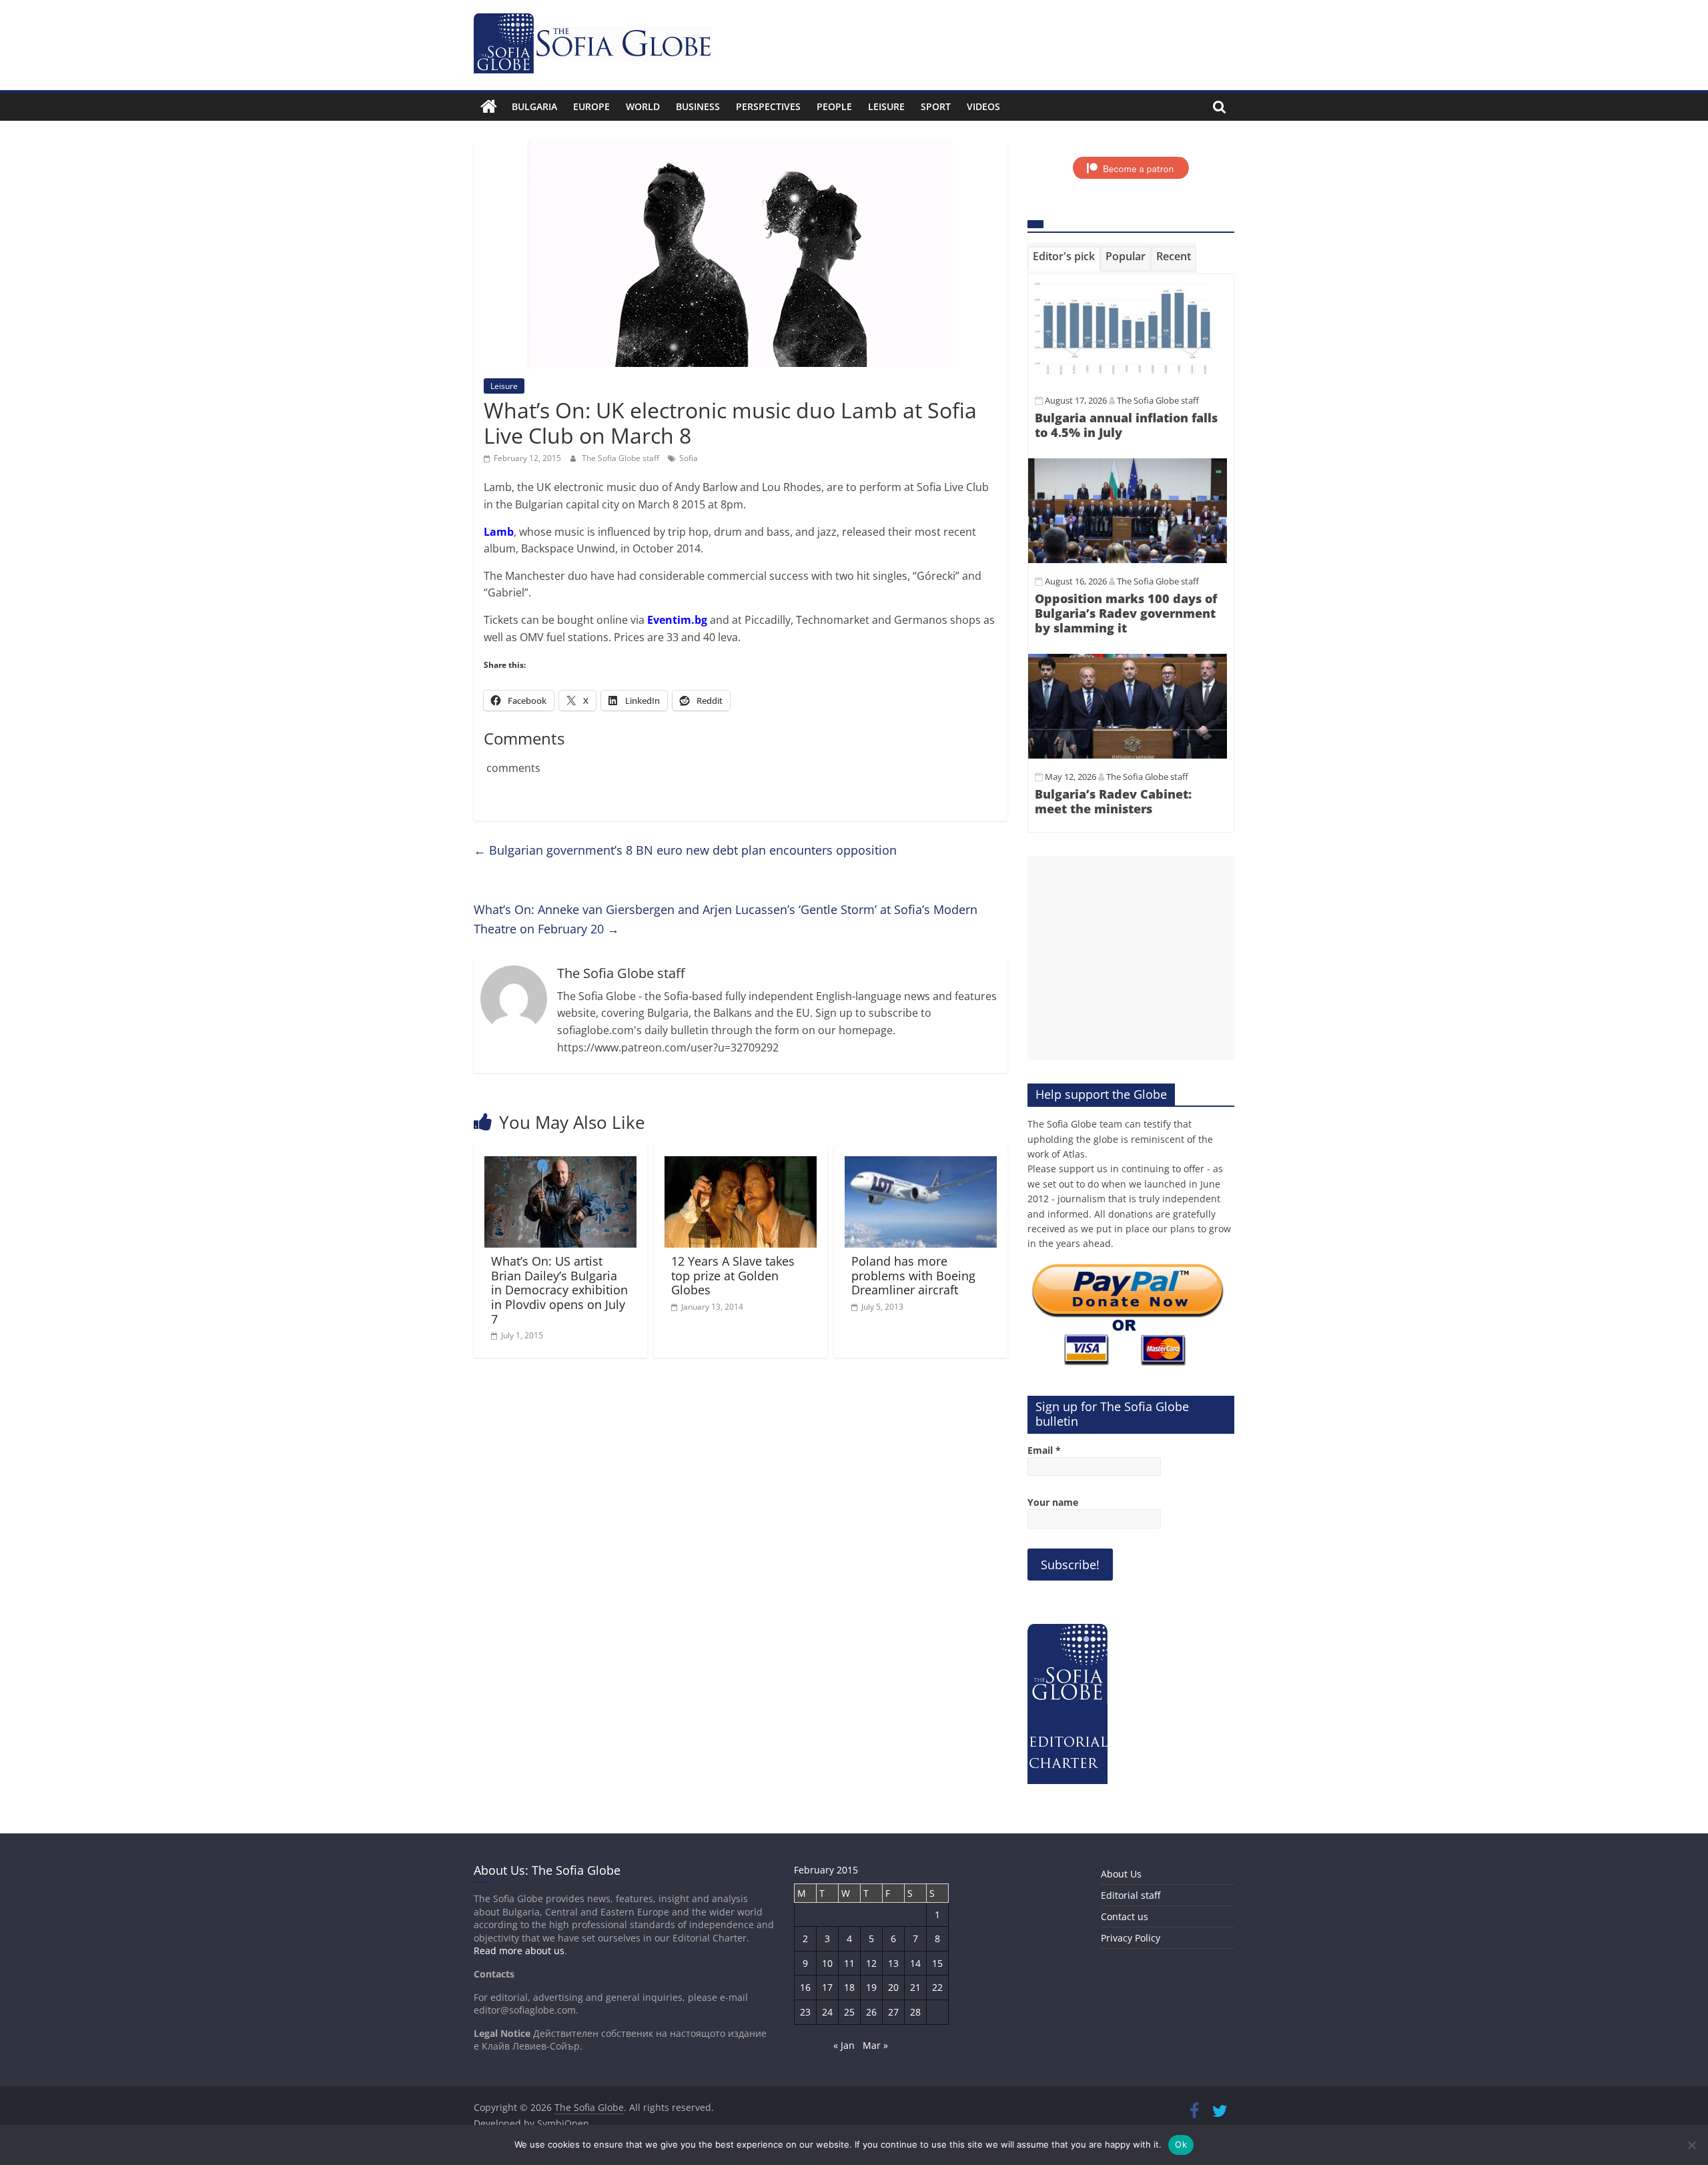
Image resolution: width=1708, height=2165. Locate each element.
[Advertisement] (1131, 958)
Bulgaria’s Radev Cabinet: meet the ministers (1113, 801)
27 (893, 2012)
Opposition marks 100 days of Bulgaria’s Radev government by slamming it (1126, 613)
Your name (1053, 1502)
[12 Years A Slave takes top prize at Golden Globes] (741, 1164)
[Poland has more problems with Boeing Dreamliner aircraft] (921, 1164)
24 (827, 2012)
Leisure (886, 106)
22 (937, 1987)
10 (827, 1963)
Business (698, 106)
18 (849, 1987)
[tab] (1064, 259)
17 (827, 1987)
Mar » (875, 2045)
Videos (983, 106)
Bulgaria (534, 106)
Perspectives (768, 106)
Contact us (1125, 1916)
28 (915, 2012)
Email (1044, 1450)
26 (871, 2012)
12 (871, 1963)
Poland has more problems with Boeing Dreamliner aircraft (913, 1275)
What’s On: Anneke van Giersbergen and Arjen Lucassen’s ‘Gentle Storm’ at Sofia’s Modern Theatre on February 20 (726, 919)
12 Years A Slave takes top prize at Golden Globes (733, 1275)
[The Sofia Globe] (489, 107)
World (643, 106)
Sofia (689, 458)
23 (805, 2012)
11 (849, 1963)
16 (805, 1987)
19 (871, 1987)
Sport (936, 106)
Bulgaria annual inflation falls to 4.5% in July (1126, 425)
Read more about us (519, 1951)
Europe (591, 106)
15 (937, 1963)
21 (915, 1987)
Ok (1181, 2144)
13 (893, 1963)
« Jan (844, 2045)
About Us (1121, 1874)
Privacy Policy (1131, 1938)
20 (893, 1987)
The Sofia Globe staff (621, 458)
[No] (1691, 2145)
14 (915, 1963)
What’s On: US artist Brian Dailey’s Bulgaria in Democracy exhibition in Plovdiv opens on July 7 (559, 1290)
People (834, 106)
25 (849, 2012)
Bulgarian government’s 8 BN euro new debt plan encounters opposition (685, 850)
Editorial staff (1131, 1895)
